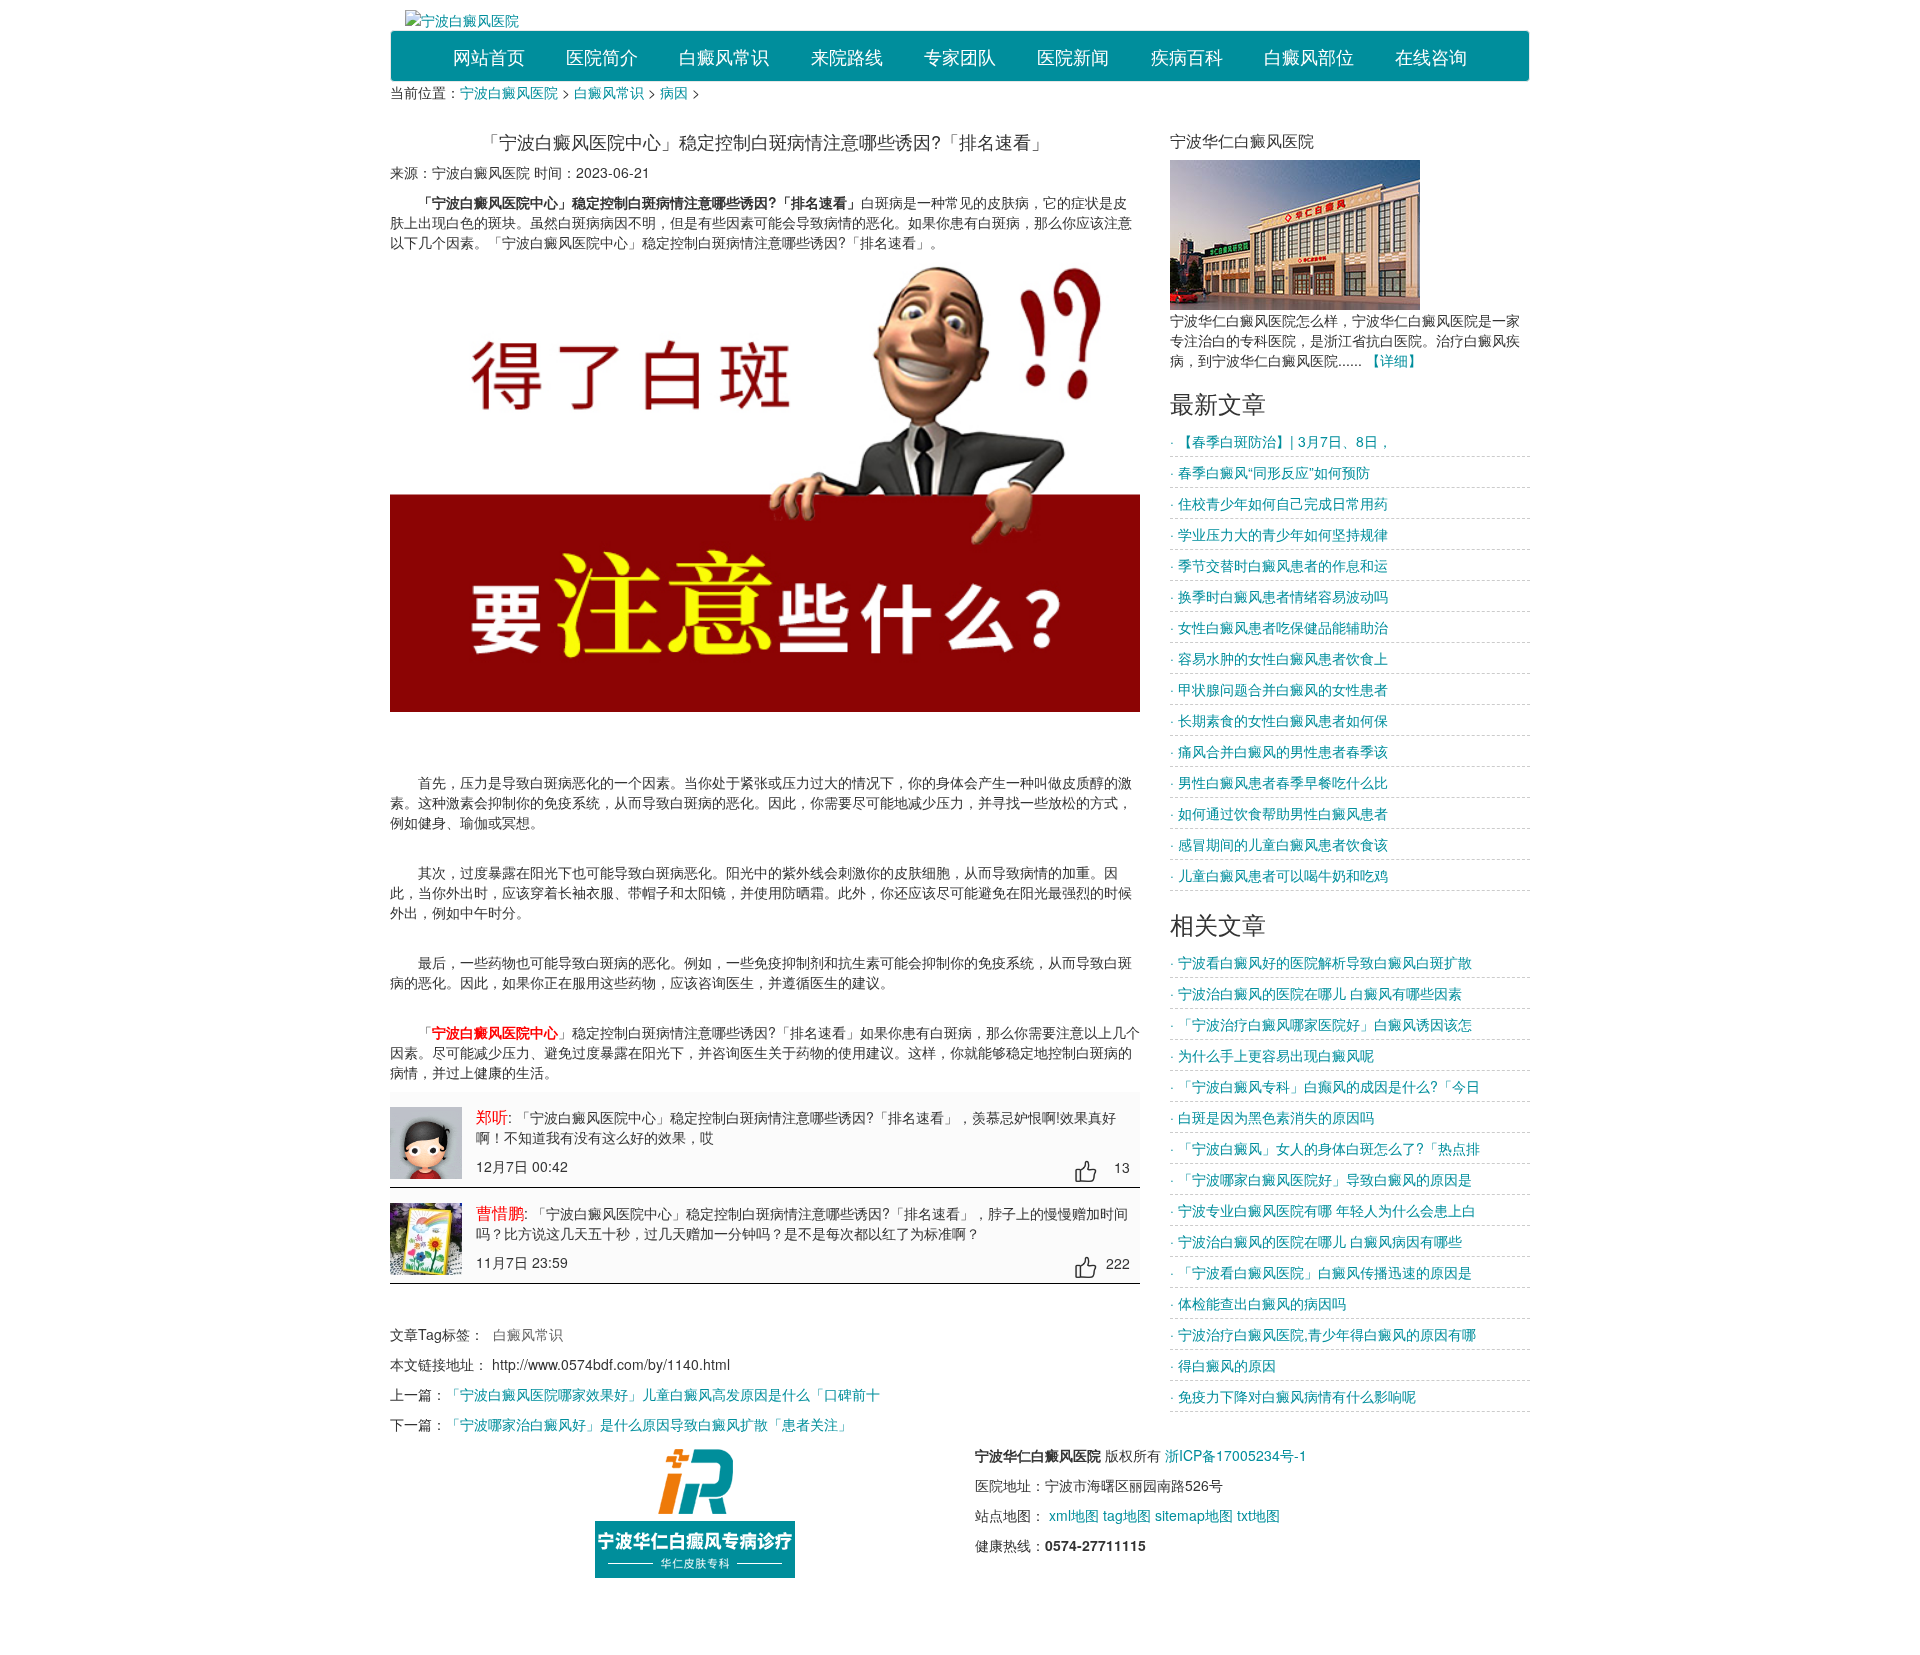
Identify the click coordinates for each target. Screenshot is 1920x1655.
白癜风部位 (1309, 56)
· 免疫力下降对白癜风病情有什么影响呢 (1293, 1396)
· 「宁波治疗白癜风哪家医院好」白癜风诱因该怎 (1321, 1024)
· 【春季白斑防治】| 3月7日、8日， (1281, 441)
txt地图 (1258, 1515)
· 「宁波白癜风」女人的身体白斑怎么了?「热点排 (1325, 1148)
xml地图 (1074, 1515)
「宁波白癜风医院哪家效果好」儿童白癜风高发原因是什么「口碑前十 (663, 1394)
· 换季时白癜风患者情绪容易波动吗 (1279, 596)
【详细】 (1394, 360)
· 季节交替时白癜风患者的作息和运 (1279, 565)
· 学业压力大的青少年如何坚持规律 (1279, 534)
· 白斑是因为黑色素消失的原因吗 (1272, 1117)
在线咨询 (1431, 56)
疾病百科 (1187, 56)
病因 (674, 92)
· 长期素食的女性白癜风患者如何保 (1279, 720)
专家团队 (960, 56)
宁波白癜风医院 (509, 92)
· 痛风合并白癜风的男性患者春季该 (1279, 751)
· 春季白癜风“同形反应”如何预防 (1270, 472)
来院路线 (847, 56)
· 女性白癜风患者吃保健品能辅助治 (1279, 627)
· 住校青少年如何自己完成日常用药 (1279, 503)
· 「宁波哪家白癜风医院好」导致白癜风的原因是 (1321, 1179)
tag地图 (1127, 1515)
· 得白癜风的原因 (1223, 1365)
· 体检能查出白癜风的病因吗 (1258, 1303)
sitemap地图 (1194, 1515)
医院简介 (602, 56)
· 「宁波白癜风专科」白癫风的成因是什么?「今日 (1325, 1086)
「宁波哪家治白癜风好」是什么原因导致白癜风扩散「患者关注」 (649, 1424)
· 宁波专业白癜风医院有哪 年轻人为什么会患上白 (1323, 1210)
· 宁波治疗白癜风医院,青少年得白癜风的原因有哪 (1323, 1334)
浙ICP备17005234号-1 (1236, 1455)
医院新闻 (1073, 56)
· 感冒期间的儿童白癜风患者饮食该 (1279, 844)
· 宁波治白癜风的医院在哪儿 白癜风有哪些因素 (1316, 993)
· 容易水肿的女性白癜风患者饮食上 (1279, 658)
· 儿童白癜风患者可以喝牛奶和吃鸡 (1279, 875)
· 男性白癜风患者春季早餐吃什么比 (1279, 782)
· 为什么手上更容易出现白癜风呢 (1272, 1055)
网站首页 (489, 56)
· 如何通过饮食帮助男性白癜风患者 (1279, 813)
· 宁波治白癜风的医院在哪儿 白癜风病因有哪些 (1316, 1241)
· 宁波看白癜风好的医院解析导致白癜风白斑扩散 (1321, 962)
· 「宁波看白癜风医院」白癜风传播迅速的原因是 (1321, 1272)
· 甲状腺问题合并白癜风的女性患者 (1279, 689)
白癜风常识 (724, 56)
